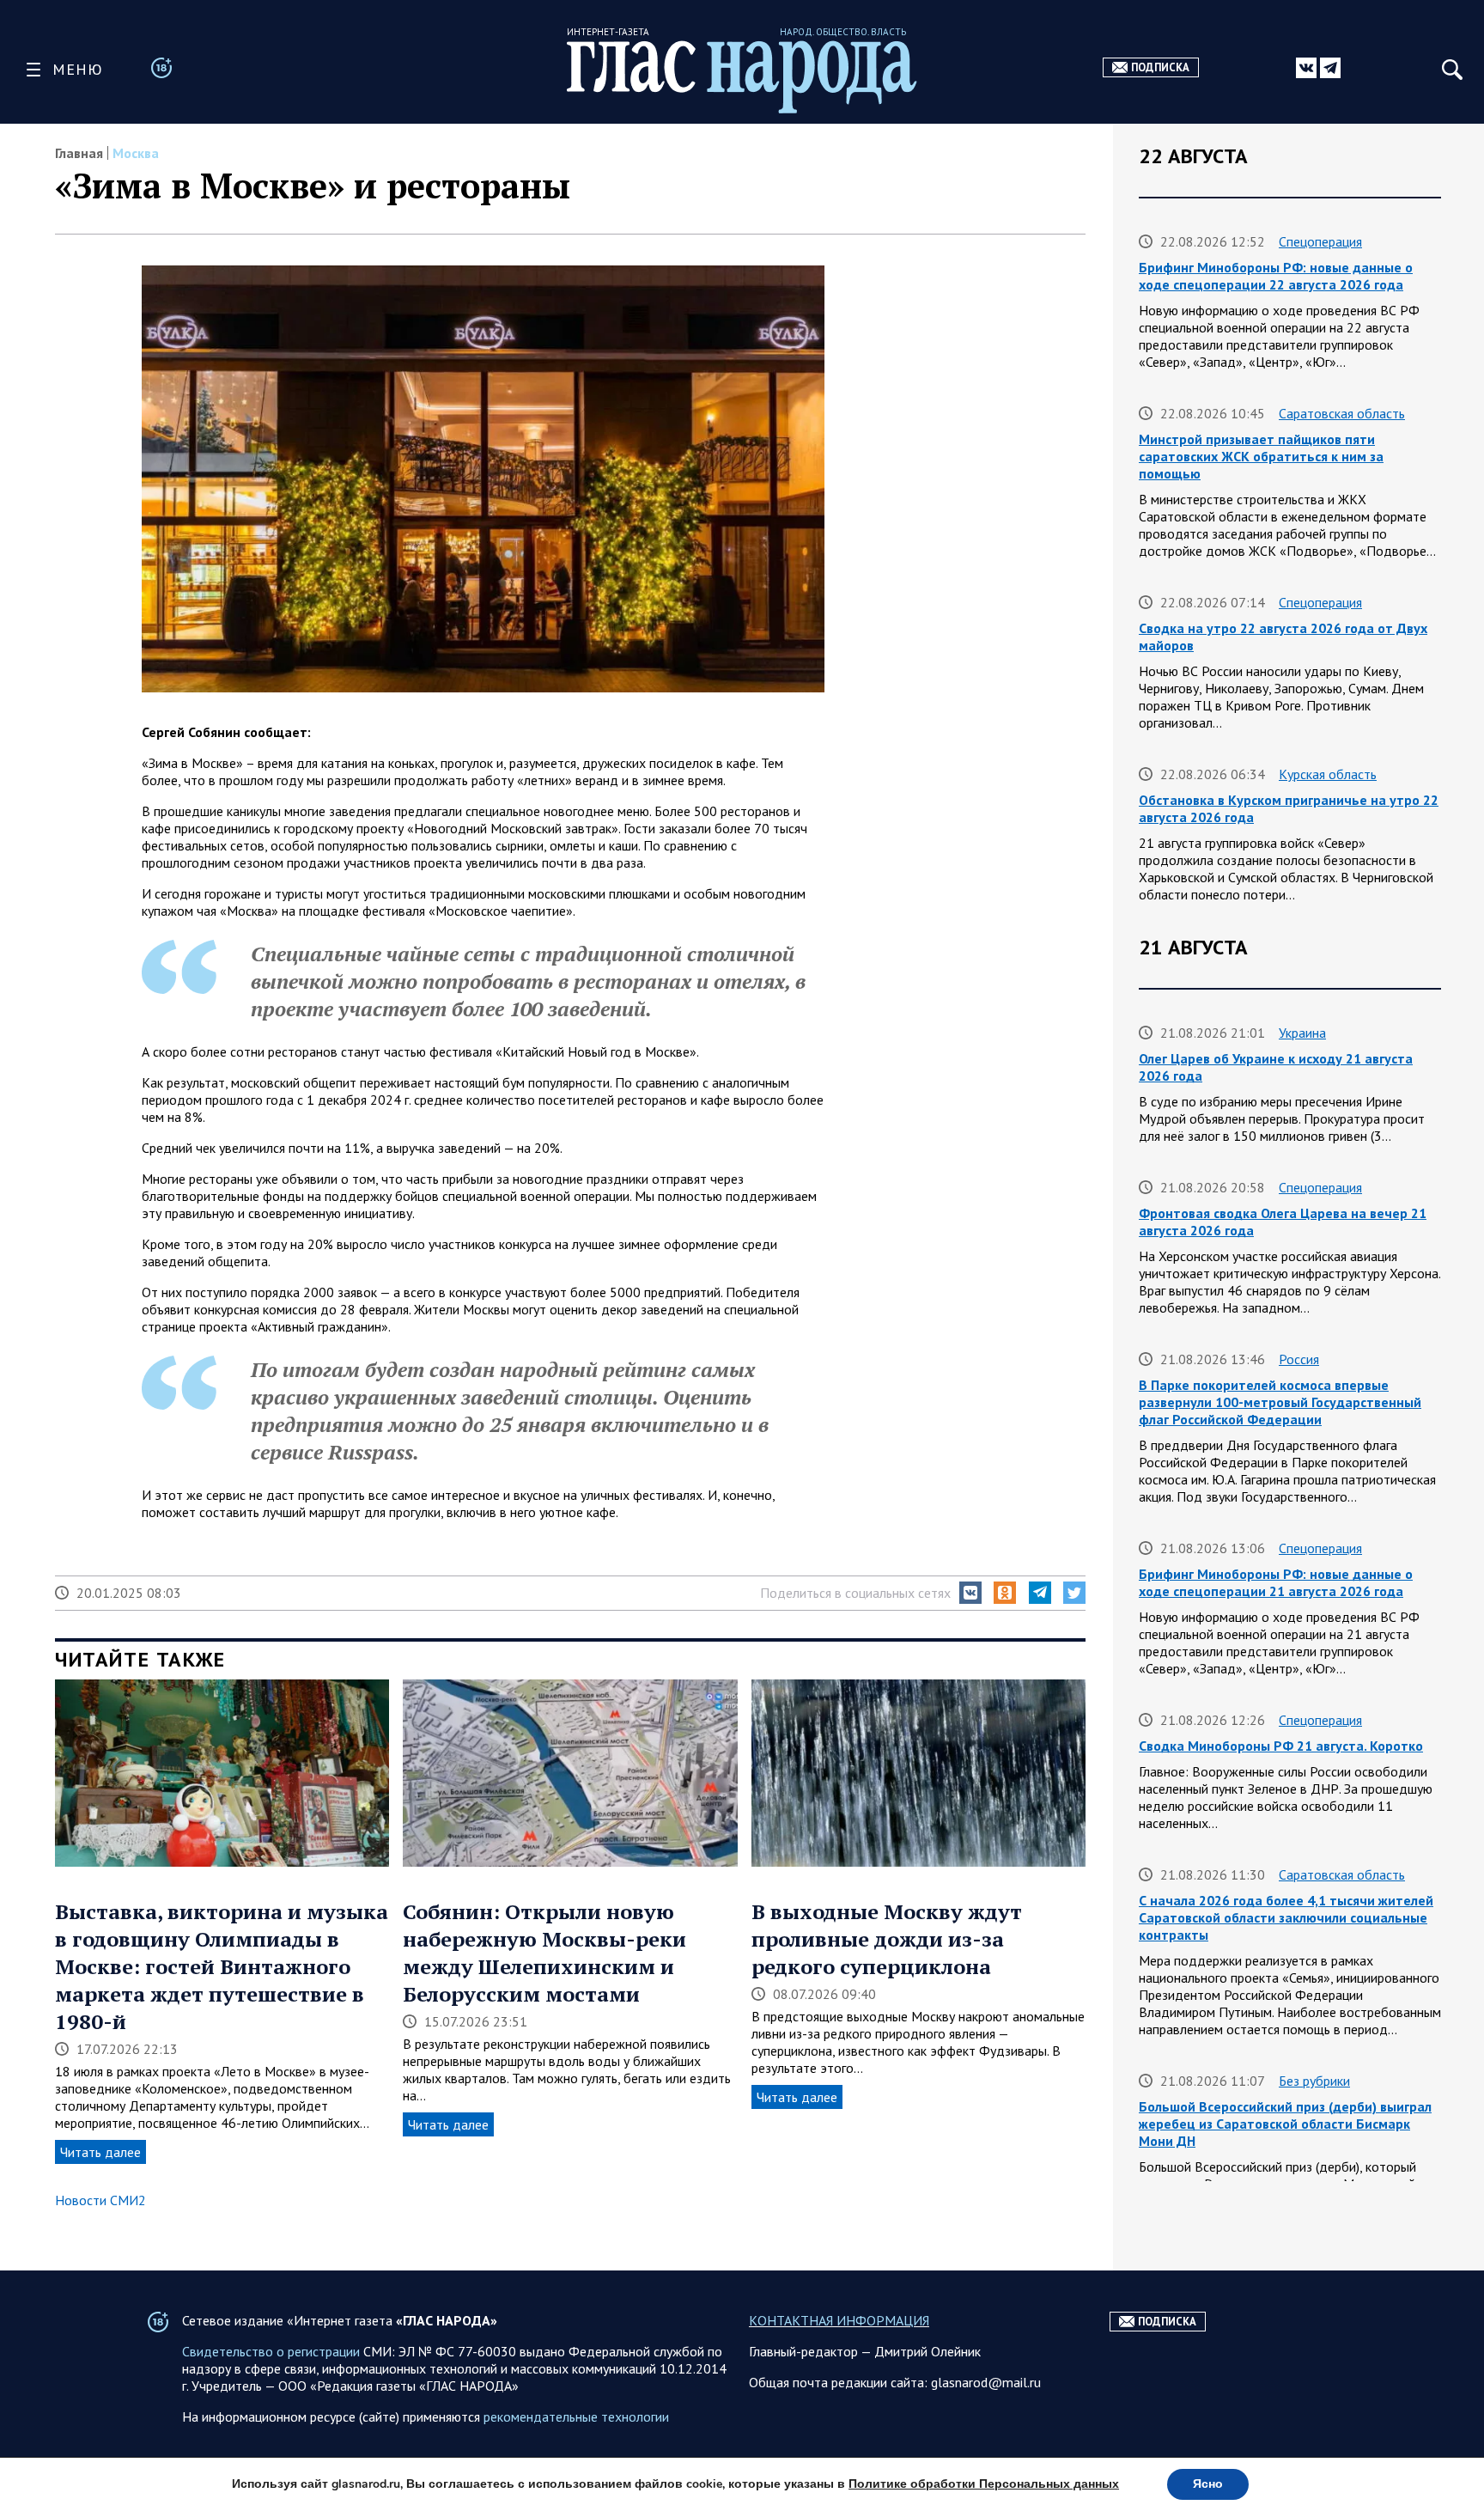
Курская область (1328, 774)
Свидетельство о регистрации (271, 2351)
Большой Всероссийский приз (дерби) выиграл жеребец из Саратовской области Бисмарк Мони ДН (1285, 2124)
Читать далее (100, 2152)
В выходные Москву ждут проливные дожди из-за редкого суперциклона (887, 1939)
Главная (79, 153)
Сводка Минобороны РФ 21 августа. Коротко (1281, 1746)
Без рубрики (1314, 2081)
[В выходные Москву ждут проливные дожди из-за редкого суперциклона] (918, 1775)
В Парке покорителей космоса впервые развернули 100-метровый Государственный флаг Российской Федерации (1280, 1402)
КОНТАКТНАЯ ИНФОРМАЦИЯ (839, 2320)
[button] (970, 1593)
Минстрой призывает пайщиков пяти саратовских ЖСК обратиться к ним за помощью (1261, 456)
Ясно (1208, 2484)
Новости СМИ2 (100, 2200)
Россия (1299, 1359)
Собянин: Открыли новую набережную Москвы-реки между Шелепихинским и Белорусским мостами (544, 1953)
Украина (1302, 1033)
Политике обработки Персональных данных (984, 2484)
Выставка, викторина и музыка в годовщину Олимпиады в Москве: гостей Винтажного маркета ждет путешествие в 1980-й (222, 1966)
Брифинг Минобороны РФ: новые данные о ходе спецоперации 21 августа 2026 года (1276, 1582)
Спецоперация (1320, 241)
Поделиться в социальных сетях (855, 1593)
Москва (136, 153)
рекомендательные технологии (576, 2417)
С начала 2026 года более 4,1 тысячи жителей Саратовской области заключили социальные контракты (1286, 1917)
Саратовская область (1342, 413)
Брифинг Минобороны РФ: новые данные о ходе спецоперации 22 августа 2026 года (1276, 276)
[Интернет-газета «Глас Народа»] (742, 77)
